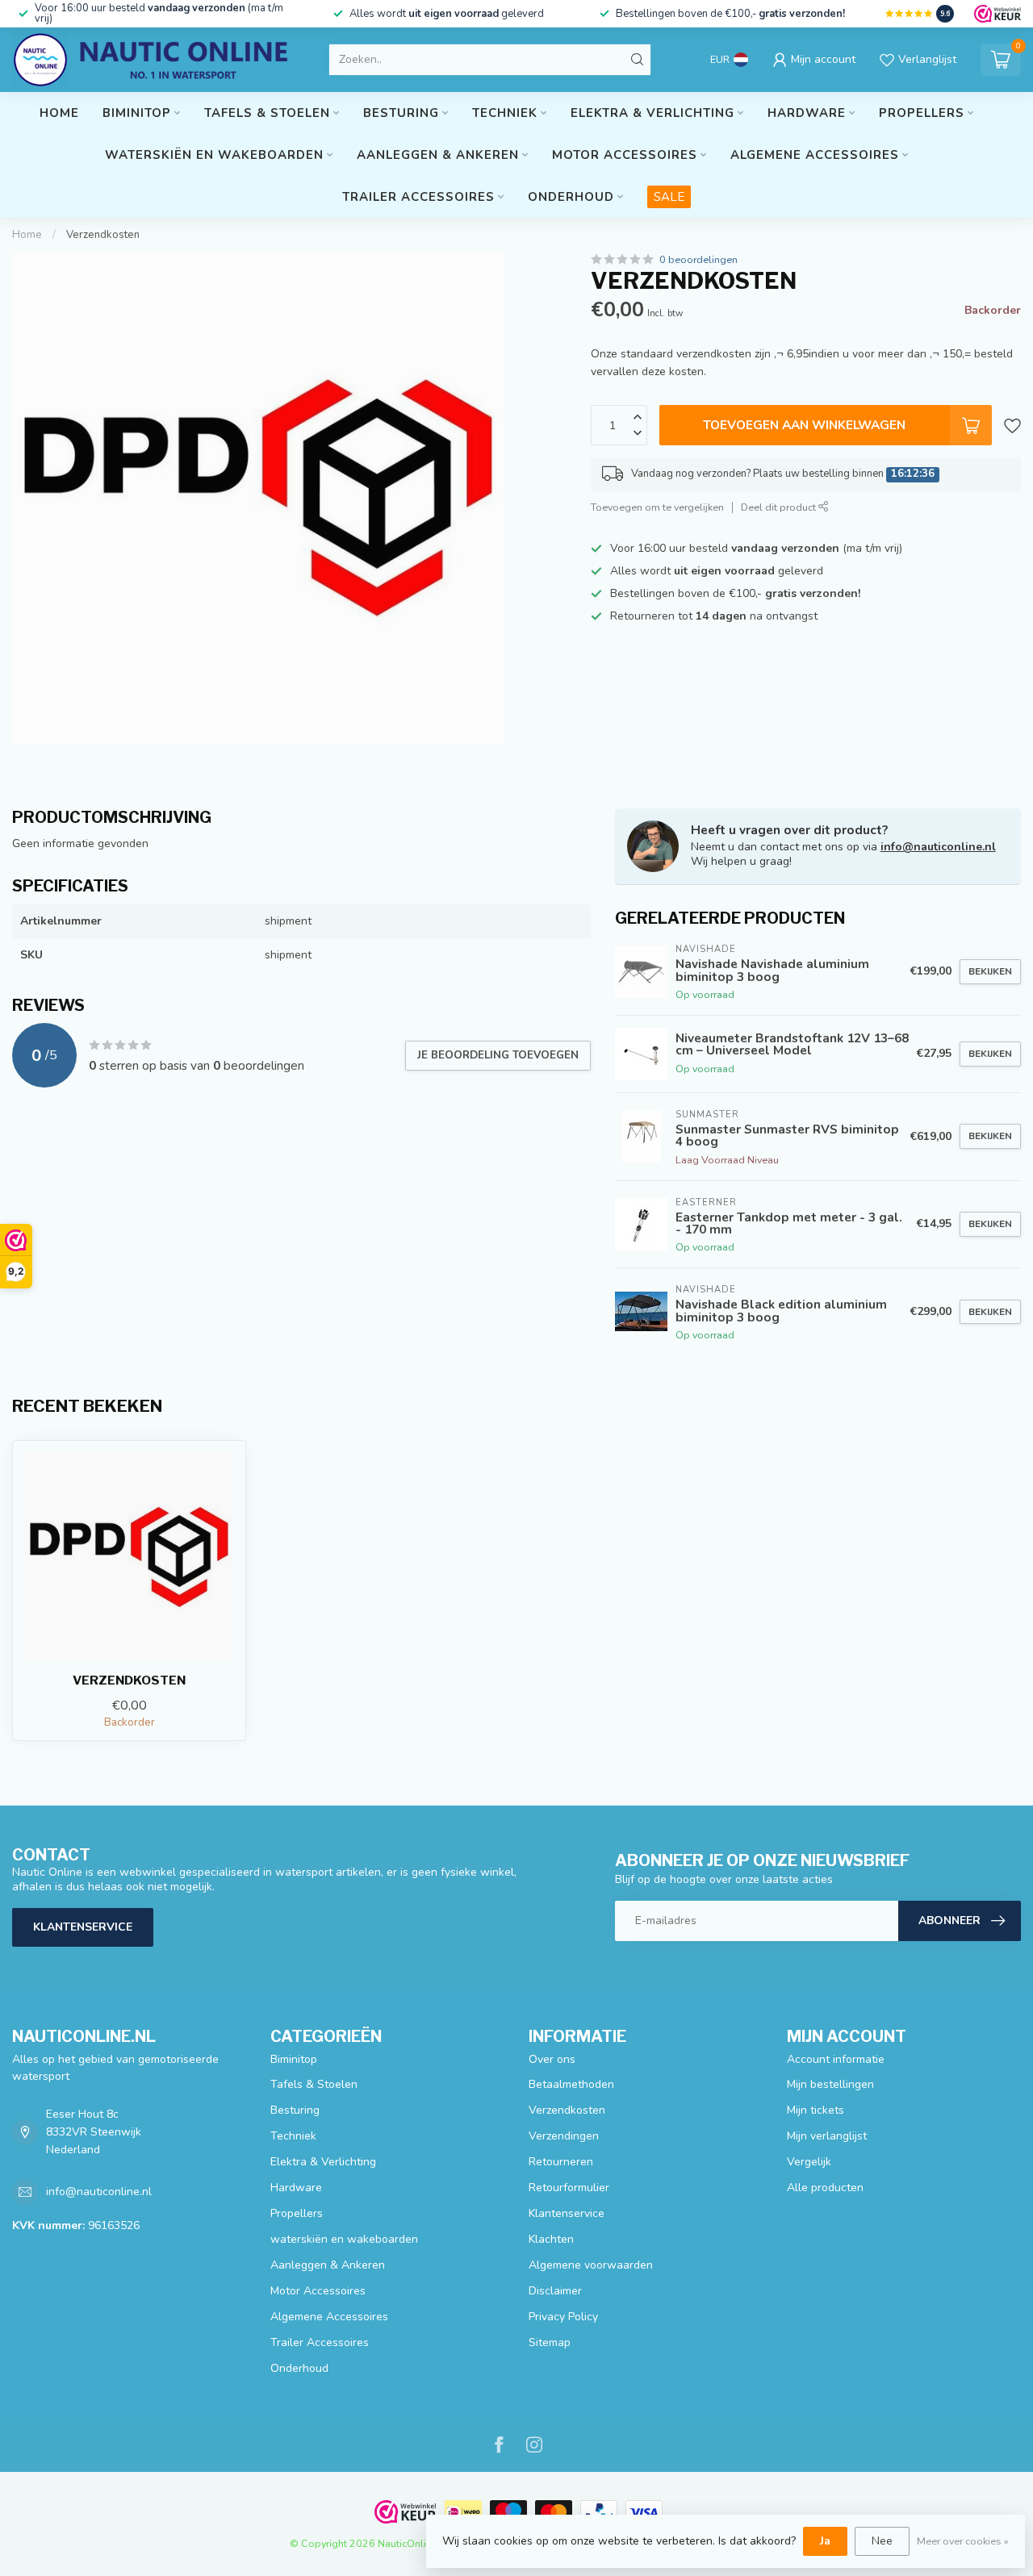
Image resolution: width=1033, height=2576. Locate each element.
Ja (825, 2541)
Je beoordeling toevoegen (498, 1055)
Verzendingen (564, 2136)
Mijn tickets (816, 2110)
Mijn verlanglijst (827, 2136)
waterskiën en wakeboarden (214, 155)
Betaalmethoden (571, 2084)
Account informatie (836, 2059)
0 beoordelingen (698, 259)
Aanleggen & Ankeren (438, 155)
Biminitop (137, 113)
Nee (882, 2541)
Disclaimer (555, 2291)
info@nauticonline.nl (938, 847)
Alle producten (825, 2188)
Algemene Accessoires (815, 155)
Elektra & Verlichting (652, 113)
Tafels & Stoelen (267, 113)
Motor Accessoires (625, 155)
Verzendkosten (103, 235)
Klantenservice (83, 1927)
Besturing (401, 113)
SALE (669, 197)
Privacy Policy (563, 2317)
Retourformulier (569, 2188)
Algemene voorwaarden (591, 2265)
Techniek (505, 113)
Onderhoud (571, 197)
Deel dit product (780, 507)
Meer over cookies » (963, 2541)
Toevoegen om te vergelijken (657, 507)
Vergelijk (809, 2162)
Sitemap (550, 2342)
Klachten (551, 2239)
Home (59, 113)
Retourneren (561, 2162)
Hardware (807, 113)
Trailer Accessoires (418, 197)
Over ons (552, 2059)
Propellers (922, 113)
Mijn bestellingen (830, 2084)
